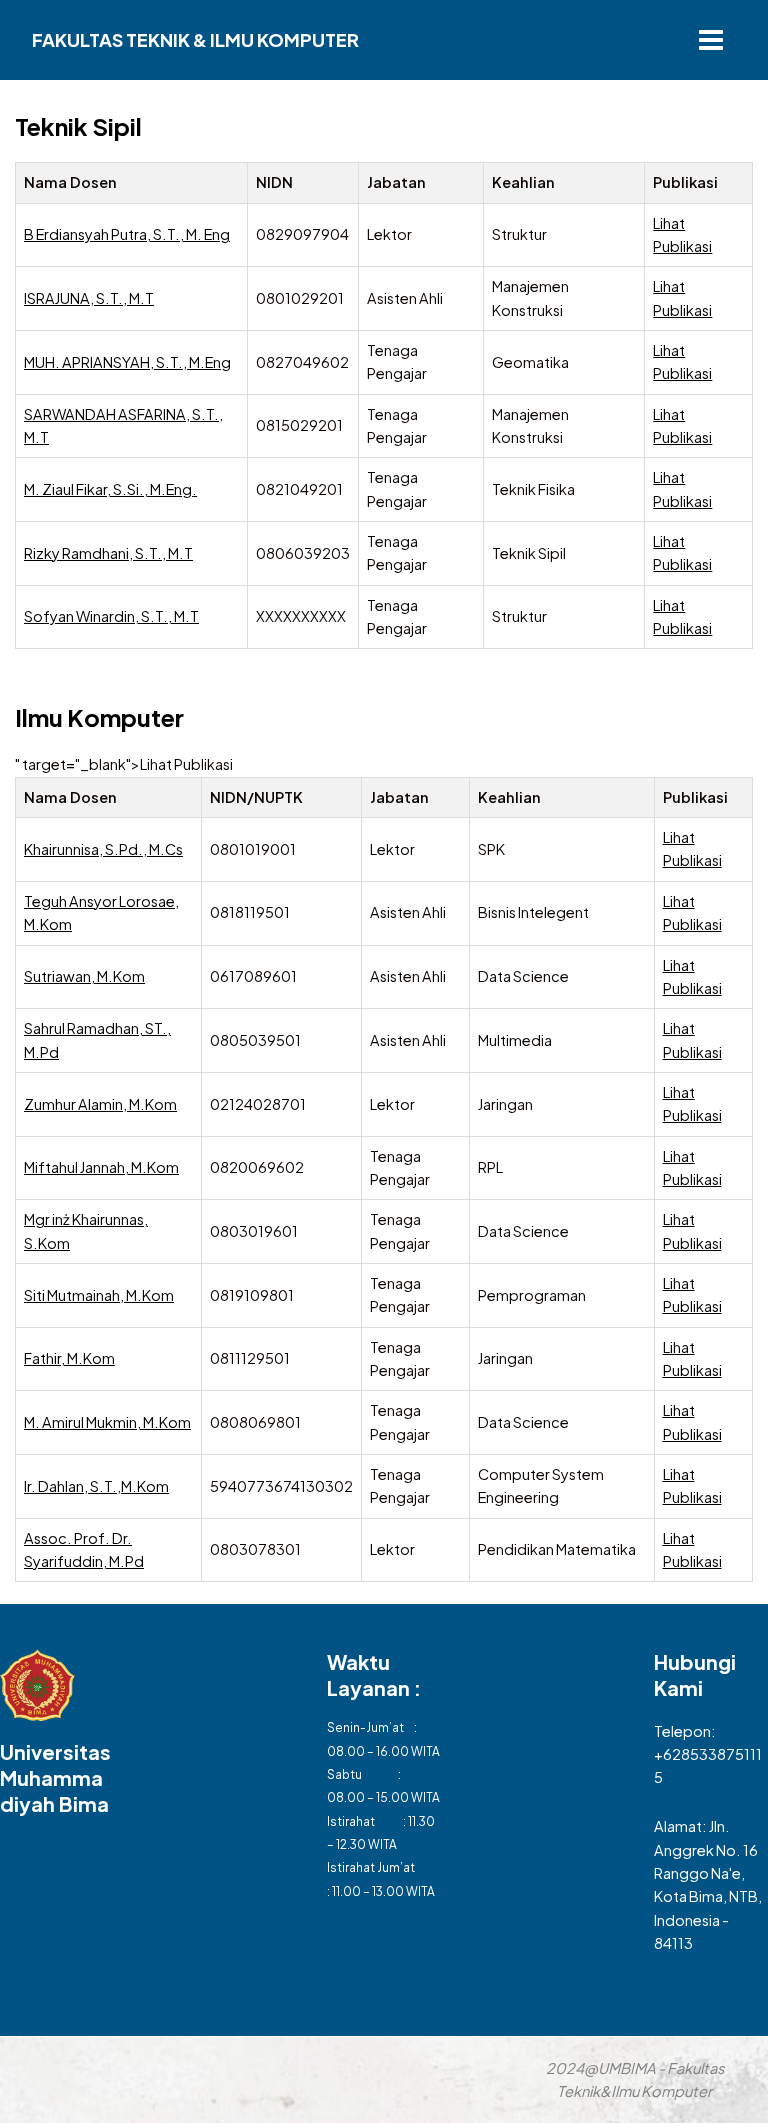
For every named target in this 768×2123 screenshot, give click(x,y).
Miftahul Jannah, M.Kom (101, 1167)
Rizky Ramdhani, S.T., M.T (108, 553)
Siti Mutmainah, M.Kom (99, 1295)
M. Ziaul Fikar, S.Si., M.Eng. (110, 489)
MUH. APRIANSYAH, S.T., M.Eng (127, 362)
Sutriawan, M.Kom (84, 976)
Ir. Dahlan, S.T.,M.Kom (96, 1486)
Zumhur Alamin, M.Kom (100, 1104)
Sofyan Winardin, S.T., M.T (111, 616)
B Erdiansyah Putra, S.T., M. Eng (127, 234)
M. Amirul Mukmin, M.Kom (107, 1422)
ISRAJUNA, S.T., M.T (89, 298)
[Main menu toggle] (711, 40)
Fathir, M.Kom (69, 1358)
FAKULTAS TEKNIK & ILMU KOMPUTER (195, 39)
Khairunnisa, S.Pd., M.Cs (103, 849)
